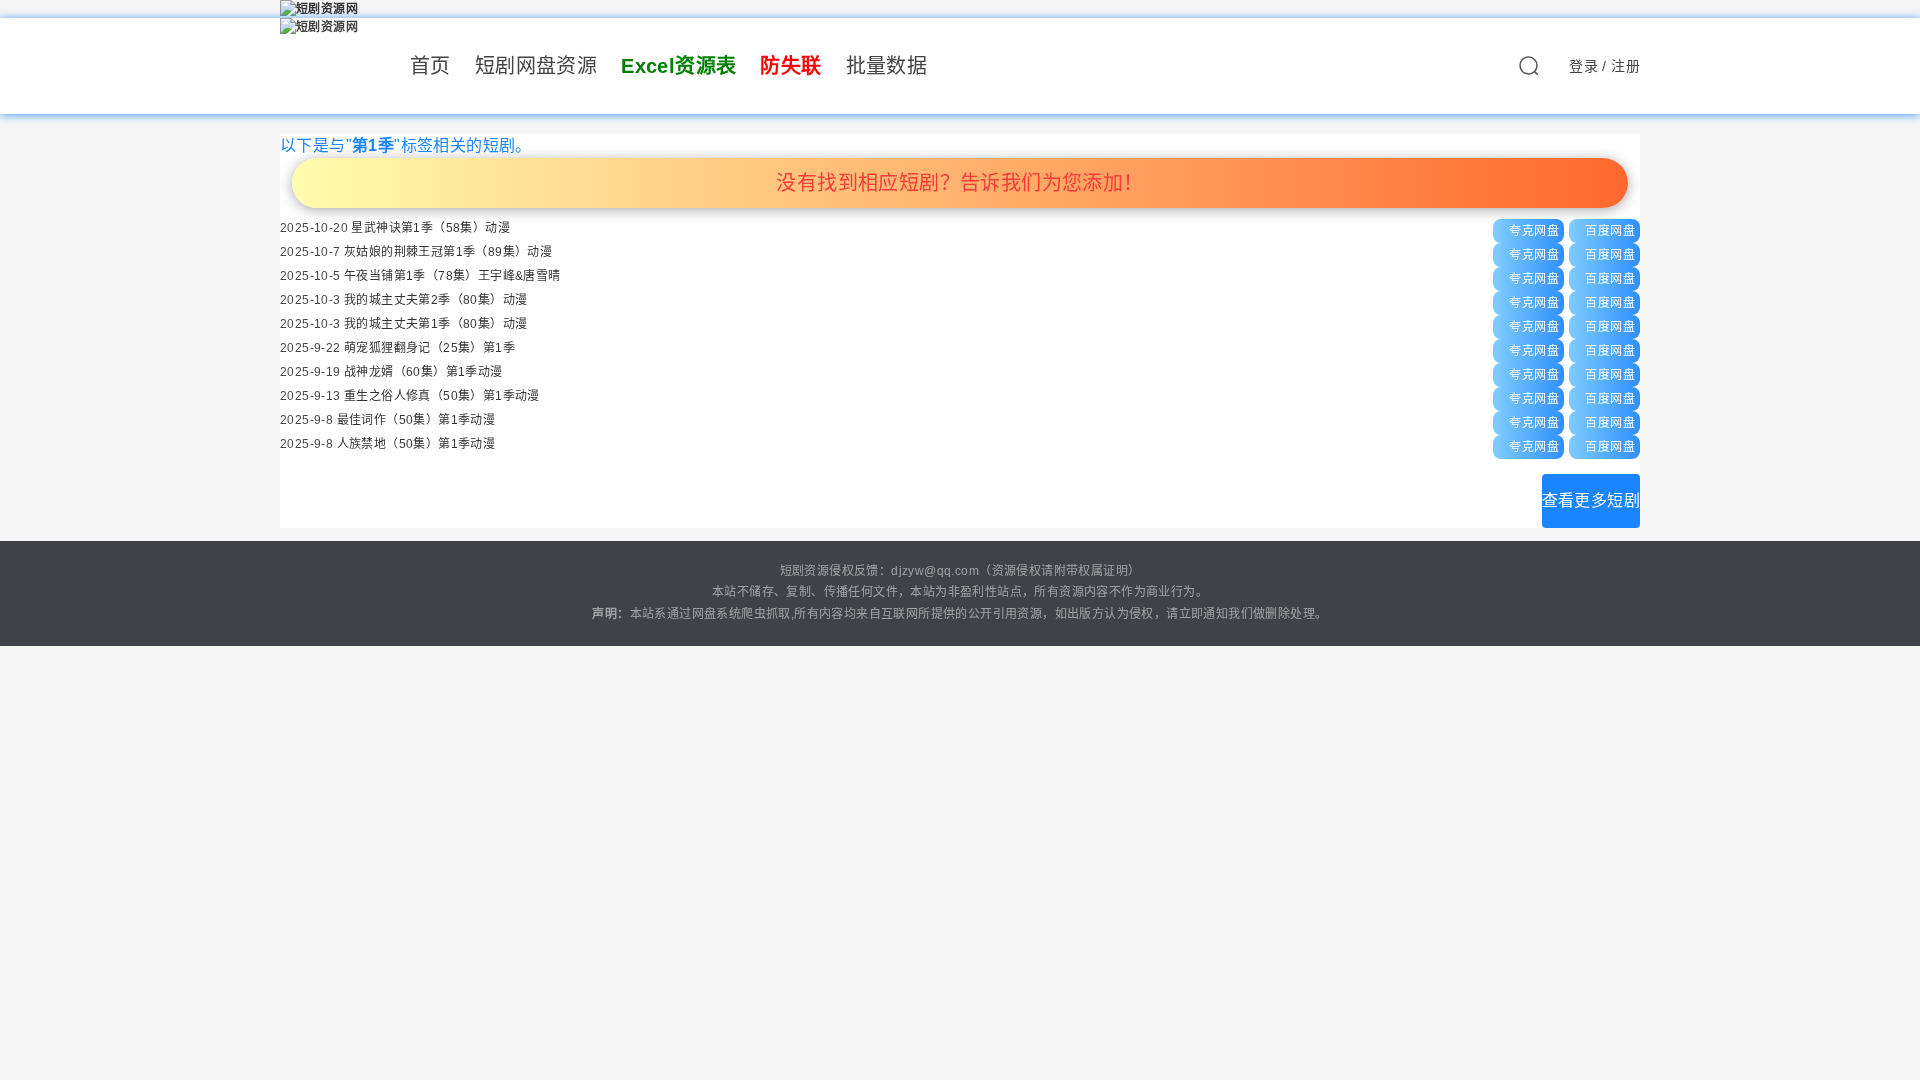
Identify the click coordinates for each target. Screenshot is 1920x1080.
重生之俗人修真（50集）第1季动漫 (442, 396)
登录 (1583, 66)
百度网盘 (1610, 231)
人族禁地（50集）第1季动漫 (416, 444)
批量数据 (887, 66)
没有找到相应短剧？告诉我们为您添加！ (959, 183)
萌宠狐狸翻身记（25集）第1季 (429, 348)
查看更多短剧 (1591, 500)
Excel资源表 (678, 66)
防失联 (790, 66)
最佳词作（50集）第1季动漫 (416, 420)
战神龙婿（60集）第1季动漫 (423, 372)
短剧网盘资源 (536, 66)
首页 (430, 66)
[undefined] (1528, 71)
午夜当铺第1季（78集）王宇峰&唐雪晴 (452, 276)
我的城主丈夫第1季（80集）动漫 (435, 324)
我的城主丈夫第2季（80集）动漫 (435, 300)
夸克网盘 (1534, 231)
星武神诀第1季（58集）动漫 (430, 228)
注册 (1625, 66)
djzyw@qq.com (935, 571)
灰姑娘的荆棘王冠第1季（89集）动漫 (448, 252)
